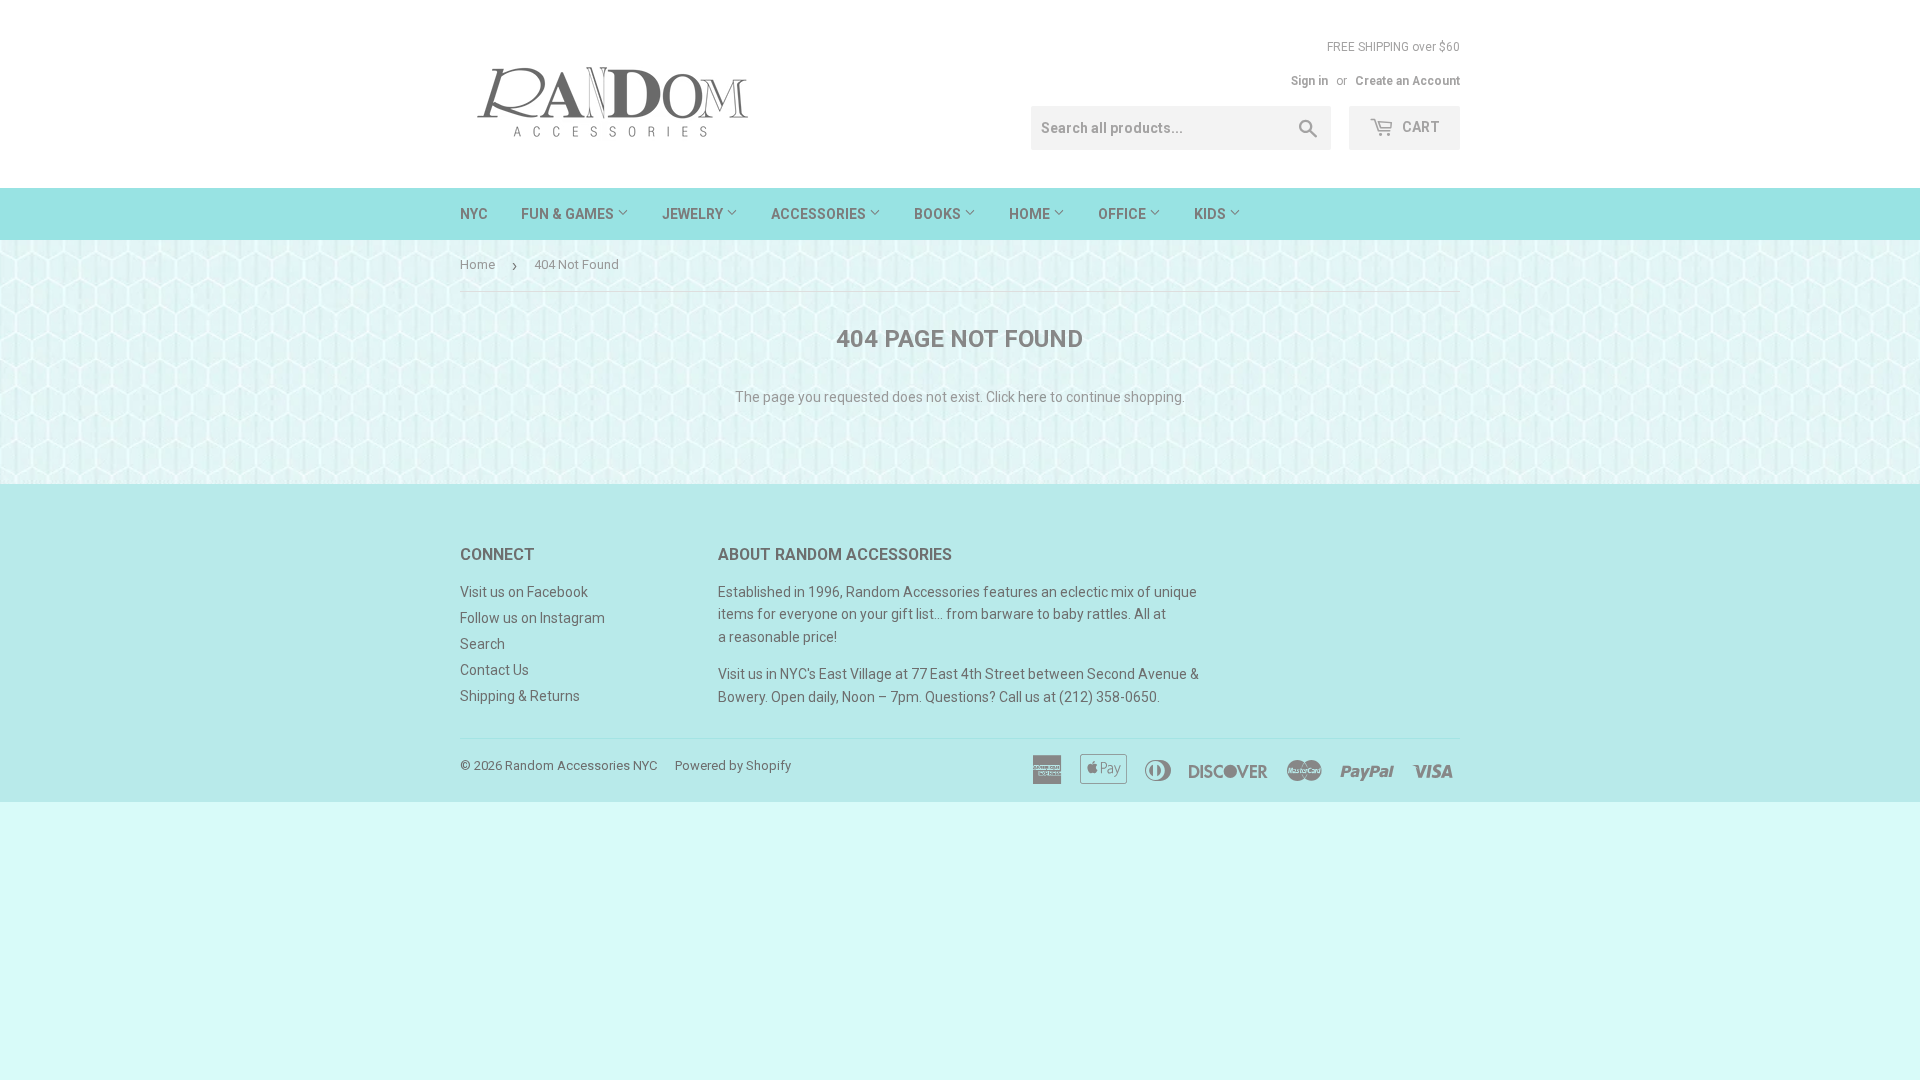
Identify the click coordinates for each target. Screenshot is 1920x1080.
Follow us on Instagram (532, 618)
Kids (1211, 214)
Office (1123, 214)
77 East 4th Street (968, 674)
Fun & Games (569, 214)
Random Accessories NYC (581, 765)
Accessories (820, 214)
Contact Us (494, 670)
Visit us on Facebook (524, 592)
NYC (474, 214)
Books (939, 214)
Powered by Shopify (733, 765)
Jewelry (694, 214)
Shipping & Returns (520, 696)
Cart (1419, 127)
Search (482, 644)
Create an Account (1407, 81)
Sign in (1309, 81)
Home (1031, 214)
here (1032, 397)
